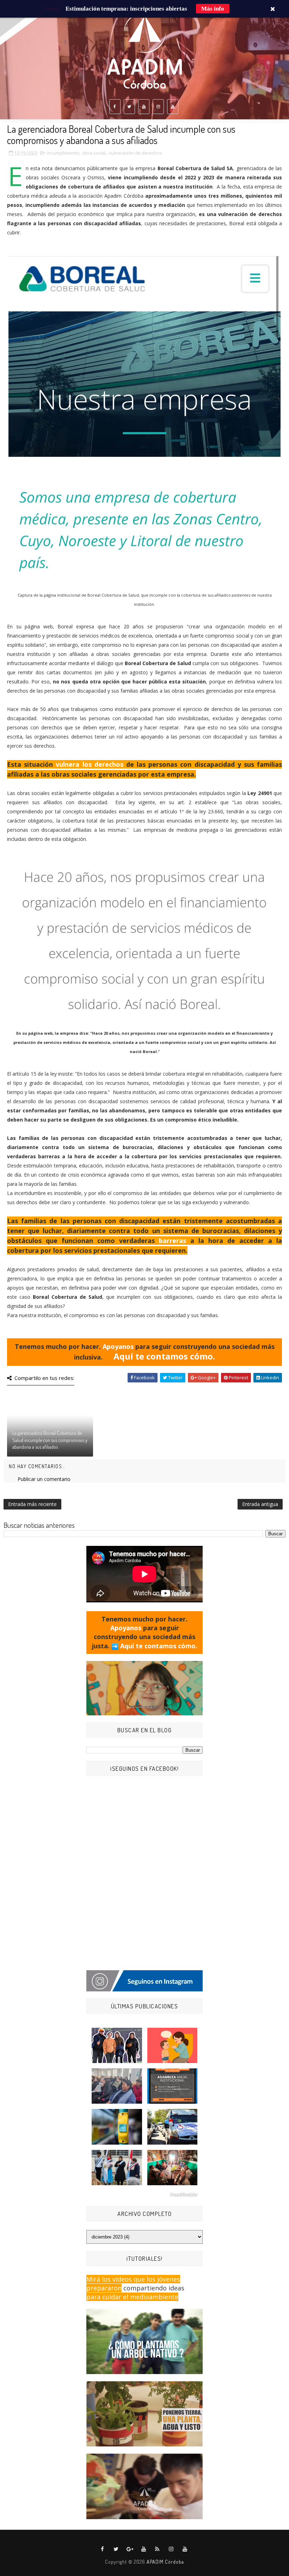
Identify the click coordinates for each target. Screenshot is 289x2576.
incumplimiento (63, 153)
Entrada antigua (260, 1504)
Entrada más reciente (32, 1504)
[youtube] (144, 107)
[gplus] (130, 2549)
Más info (213, 9)
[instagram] (158, 107)
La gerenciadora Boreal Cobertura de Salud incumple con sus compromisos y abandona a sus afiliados (50, 1440)
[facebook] (115, 107)
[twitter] (129, 107)
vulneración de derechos (135, 153)
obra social (94, 153)
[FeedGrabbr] (144, 2195)
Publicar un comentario (44, 1479)
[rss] (158, 2549)
